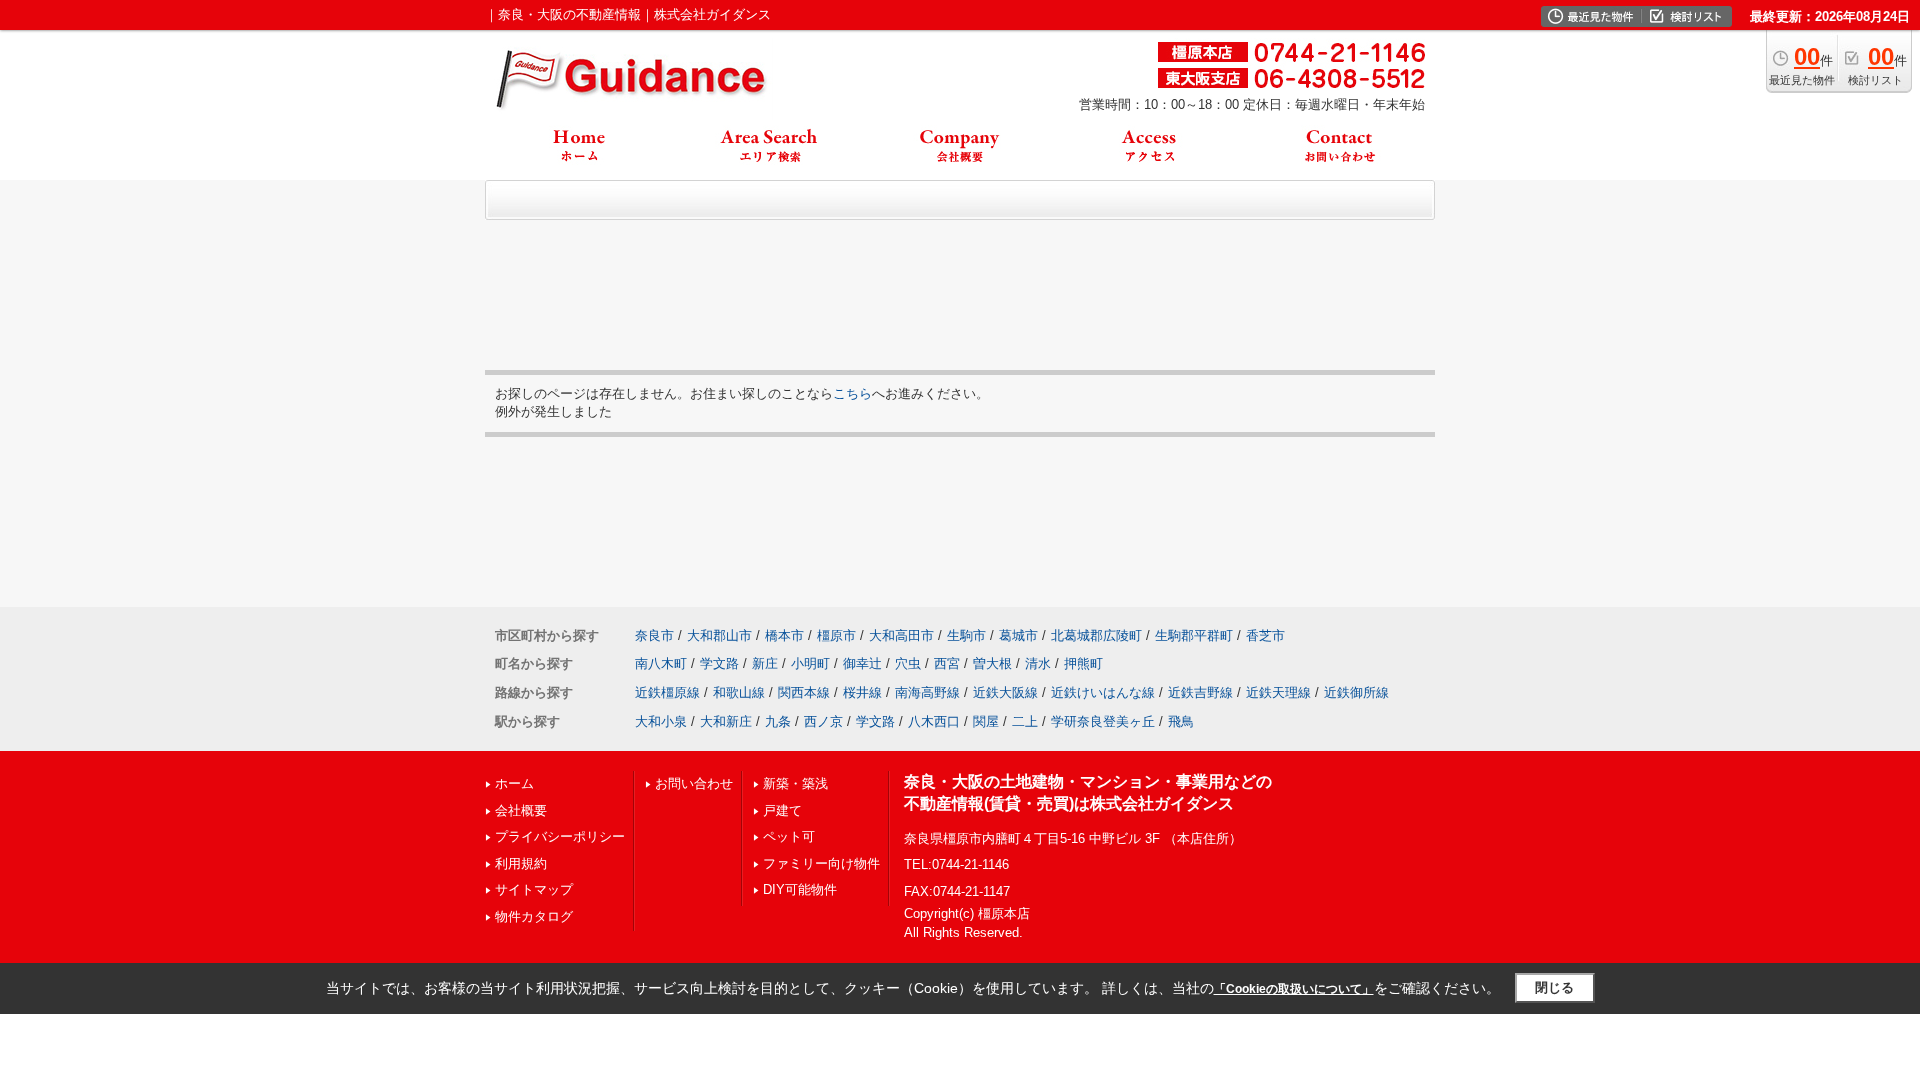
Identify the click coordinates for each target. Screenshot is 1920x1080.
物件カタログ (534, 916)
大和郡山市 (719, 635)
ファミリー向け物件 (821, 863)
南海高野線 (927, 692)
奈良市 (654, 635)
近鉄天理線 (1278, 692)
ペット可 (789, 836)
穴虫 (908, 663)
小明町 (810, 663)
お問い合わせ (694, 783)
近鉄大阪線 (1005, 692)
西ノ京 (823, 721)
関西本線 (804, 692)
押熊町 (1083, 663)
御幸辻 (862, 663)
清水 (1038, 663)
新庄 (765, 663)
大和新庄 (726, 721)
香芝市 (1265, 635)
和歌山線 (739, 692)
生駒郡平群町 (1194, 635)
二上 (1025, 721)
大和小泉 (661, 721)
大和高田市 (901, 635)
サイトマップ (534, 889)
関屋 (986, 721)
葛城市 (1018, 635)
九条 (778, 721)
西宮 (947, 663)
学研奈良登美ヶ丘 (1103, 721)
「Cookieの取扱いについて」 (1294, 989)
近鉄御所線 (1356, 692)
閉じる (1554, 987)
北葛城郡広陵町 (1096, 635)
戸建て (782, 810)
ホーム (514, 783)
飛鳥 (1181, 721)
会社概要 (521, 810)
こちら (852, 393)
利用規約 (521, 863)
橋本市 (784, 635)
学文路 (719, 663)
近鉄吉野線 (1200, 692)
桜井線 (862, 692)
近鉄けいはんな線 (1103, 692)
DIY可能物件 (800, 889)
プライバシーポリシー (560, 836)
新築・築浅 (795, 783)
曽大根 (992, 663)
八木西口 (934, 721)
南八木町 (661, 663)
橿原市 (836, 635)
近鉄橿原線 (667, 692)
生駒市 (966, 635)
